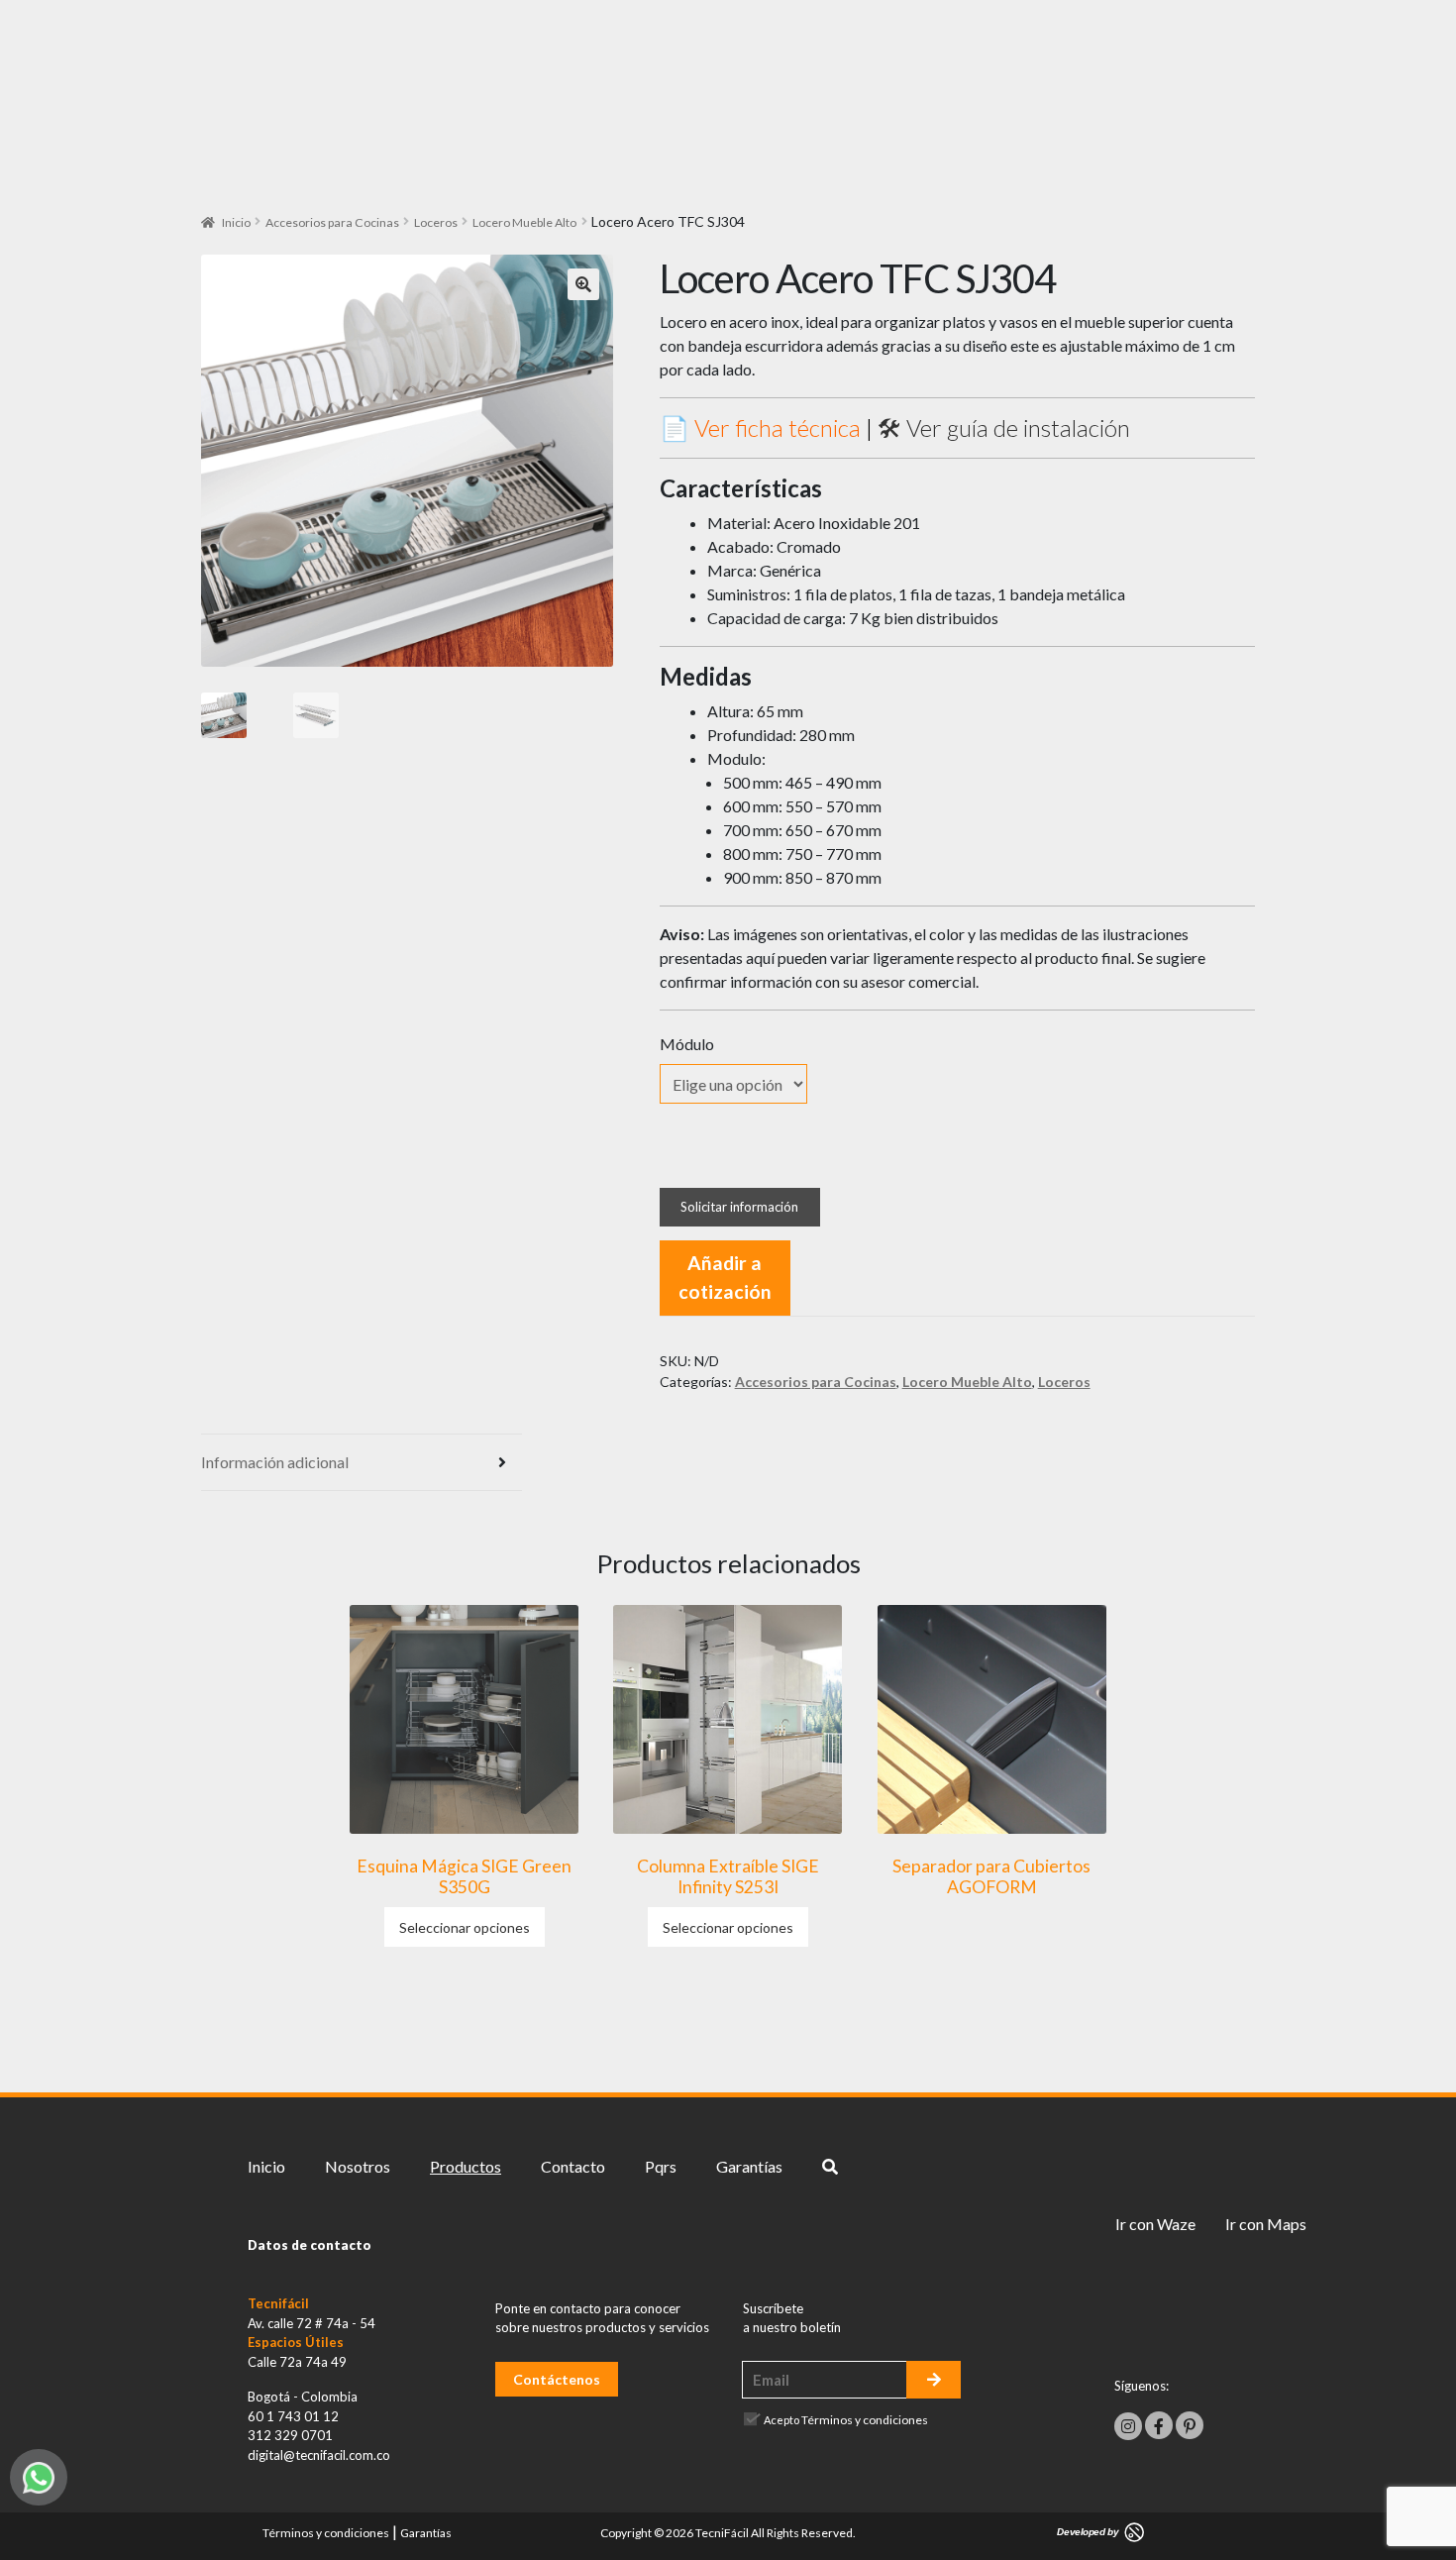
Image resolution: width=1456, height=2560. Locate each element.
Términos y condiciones (865, 2420)
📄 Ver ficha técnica (760, 427)
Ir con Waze (1155, 2224)
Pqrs (661, 2166)
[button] (583, 284)
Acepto (846, 2420)
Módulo (687, 1044)
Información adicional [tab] (275, 1462)
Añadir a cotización (725, 1277)
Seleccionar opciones (465, 1927)
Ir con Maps (1266, 2224)
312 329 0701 (290, 2435)
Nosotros (358, 2166)
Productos (466, 2166)
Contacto (573, 2166)
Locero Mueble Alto (524, 222)
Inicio (236, 222)
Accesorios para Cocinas (332, 222)
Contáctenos (557, 2379)
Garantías (749, 2166)
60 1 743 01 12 (293, 2416)
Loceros (436, 222)
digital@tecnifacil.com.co (319, 2455)
